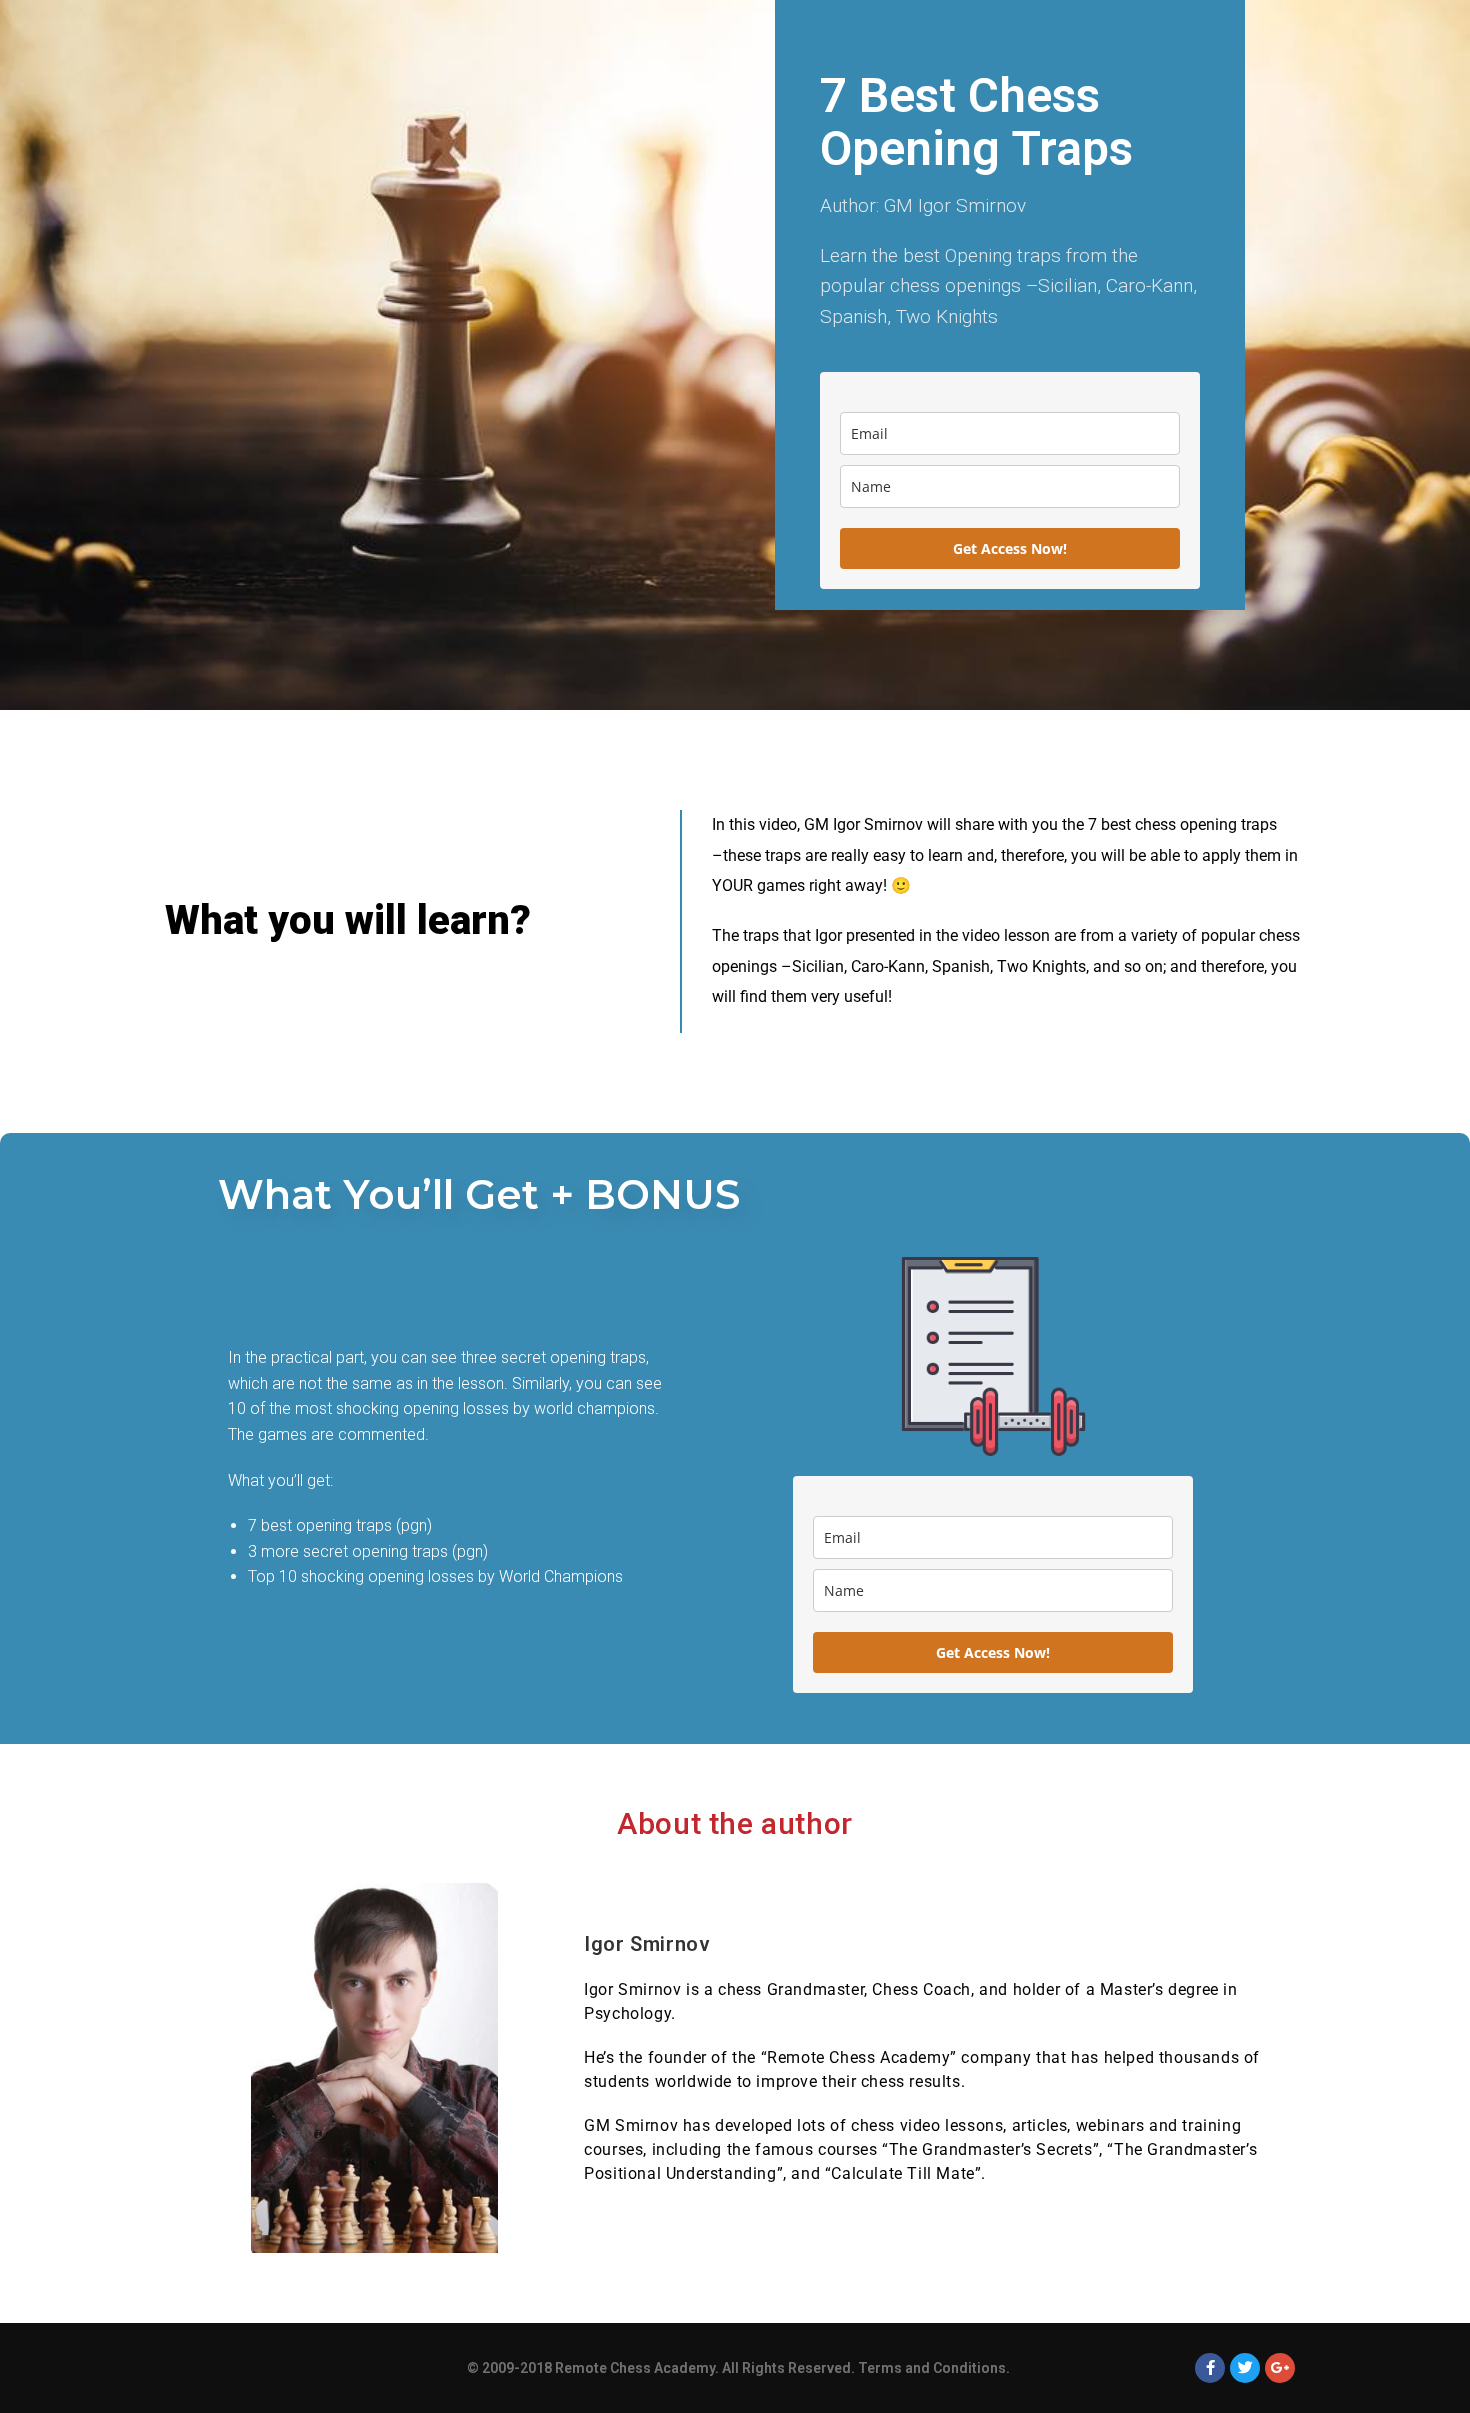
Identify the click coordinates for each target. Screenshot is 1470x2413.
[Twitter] (1245, 2368)
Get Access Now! (1010, 548)
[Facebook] (1210, 2368)
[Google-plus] (1280, 2368)
